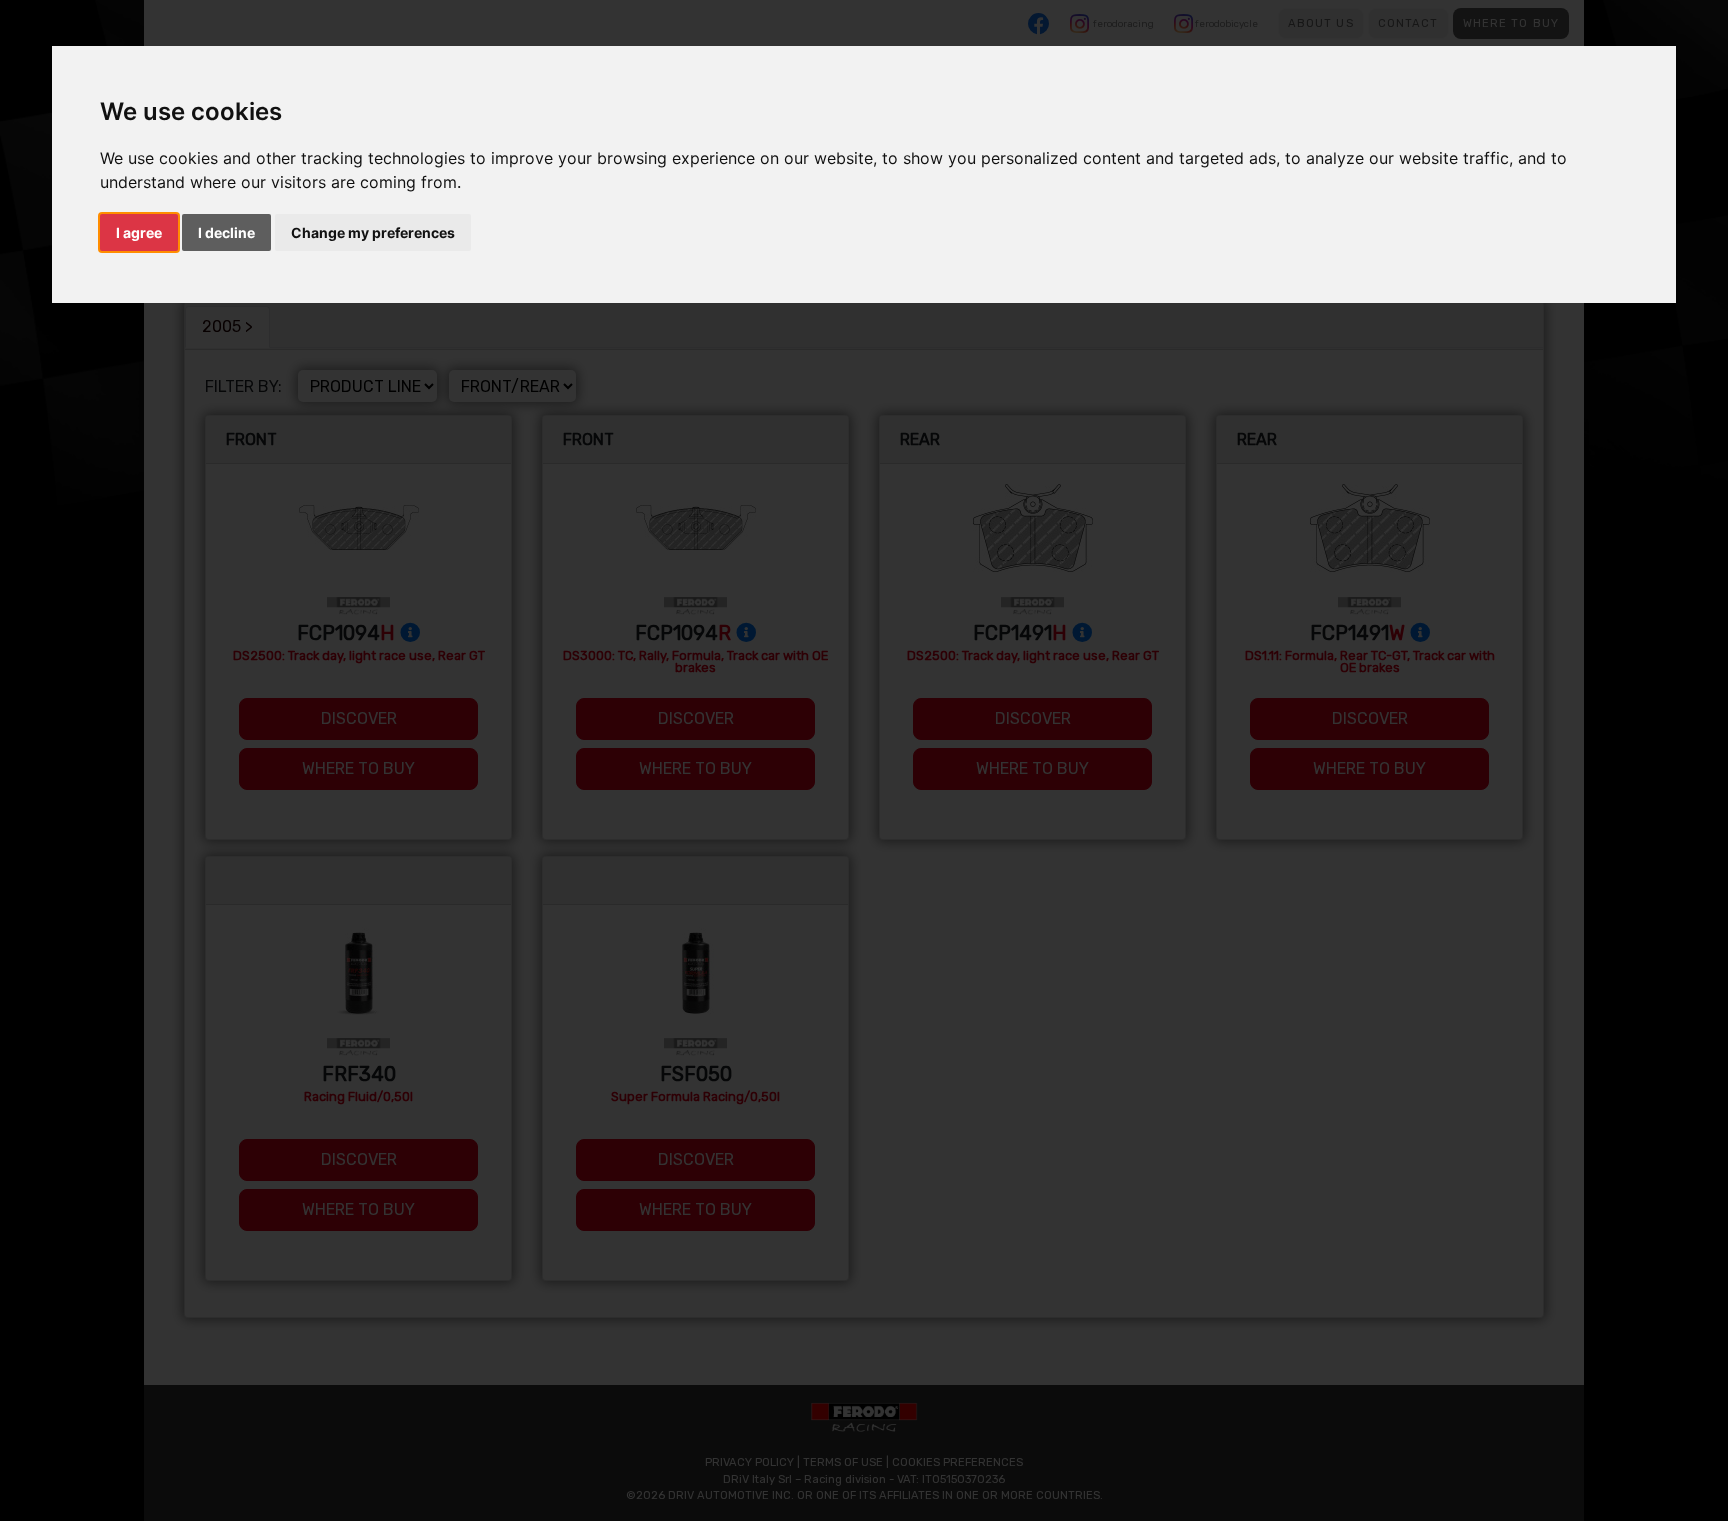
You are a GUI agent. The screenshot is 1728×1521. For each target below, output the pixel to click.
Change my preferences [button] (373, 232)
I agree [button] (139, 232)
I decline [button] (226, 232)
